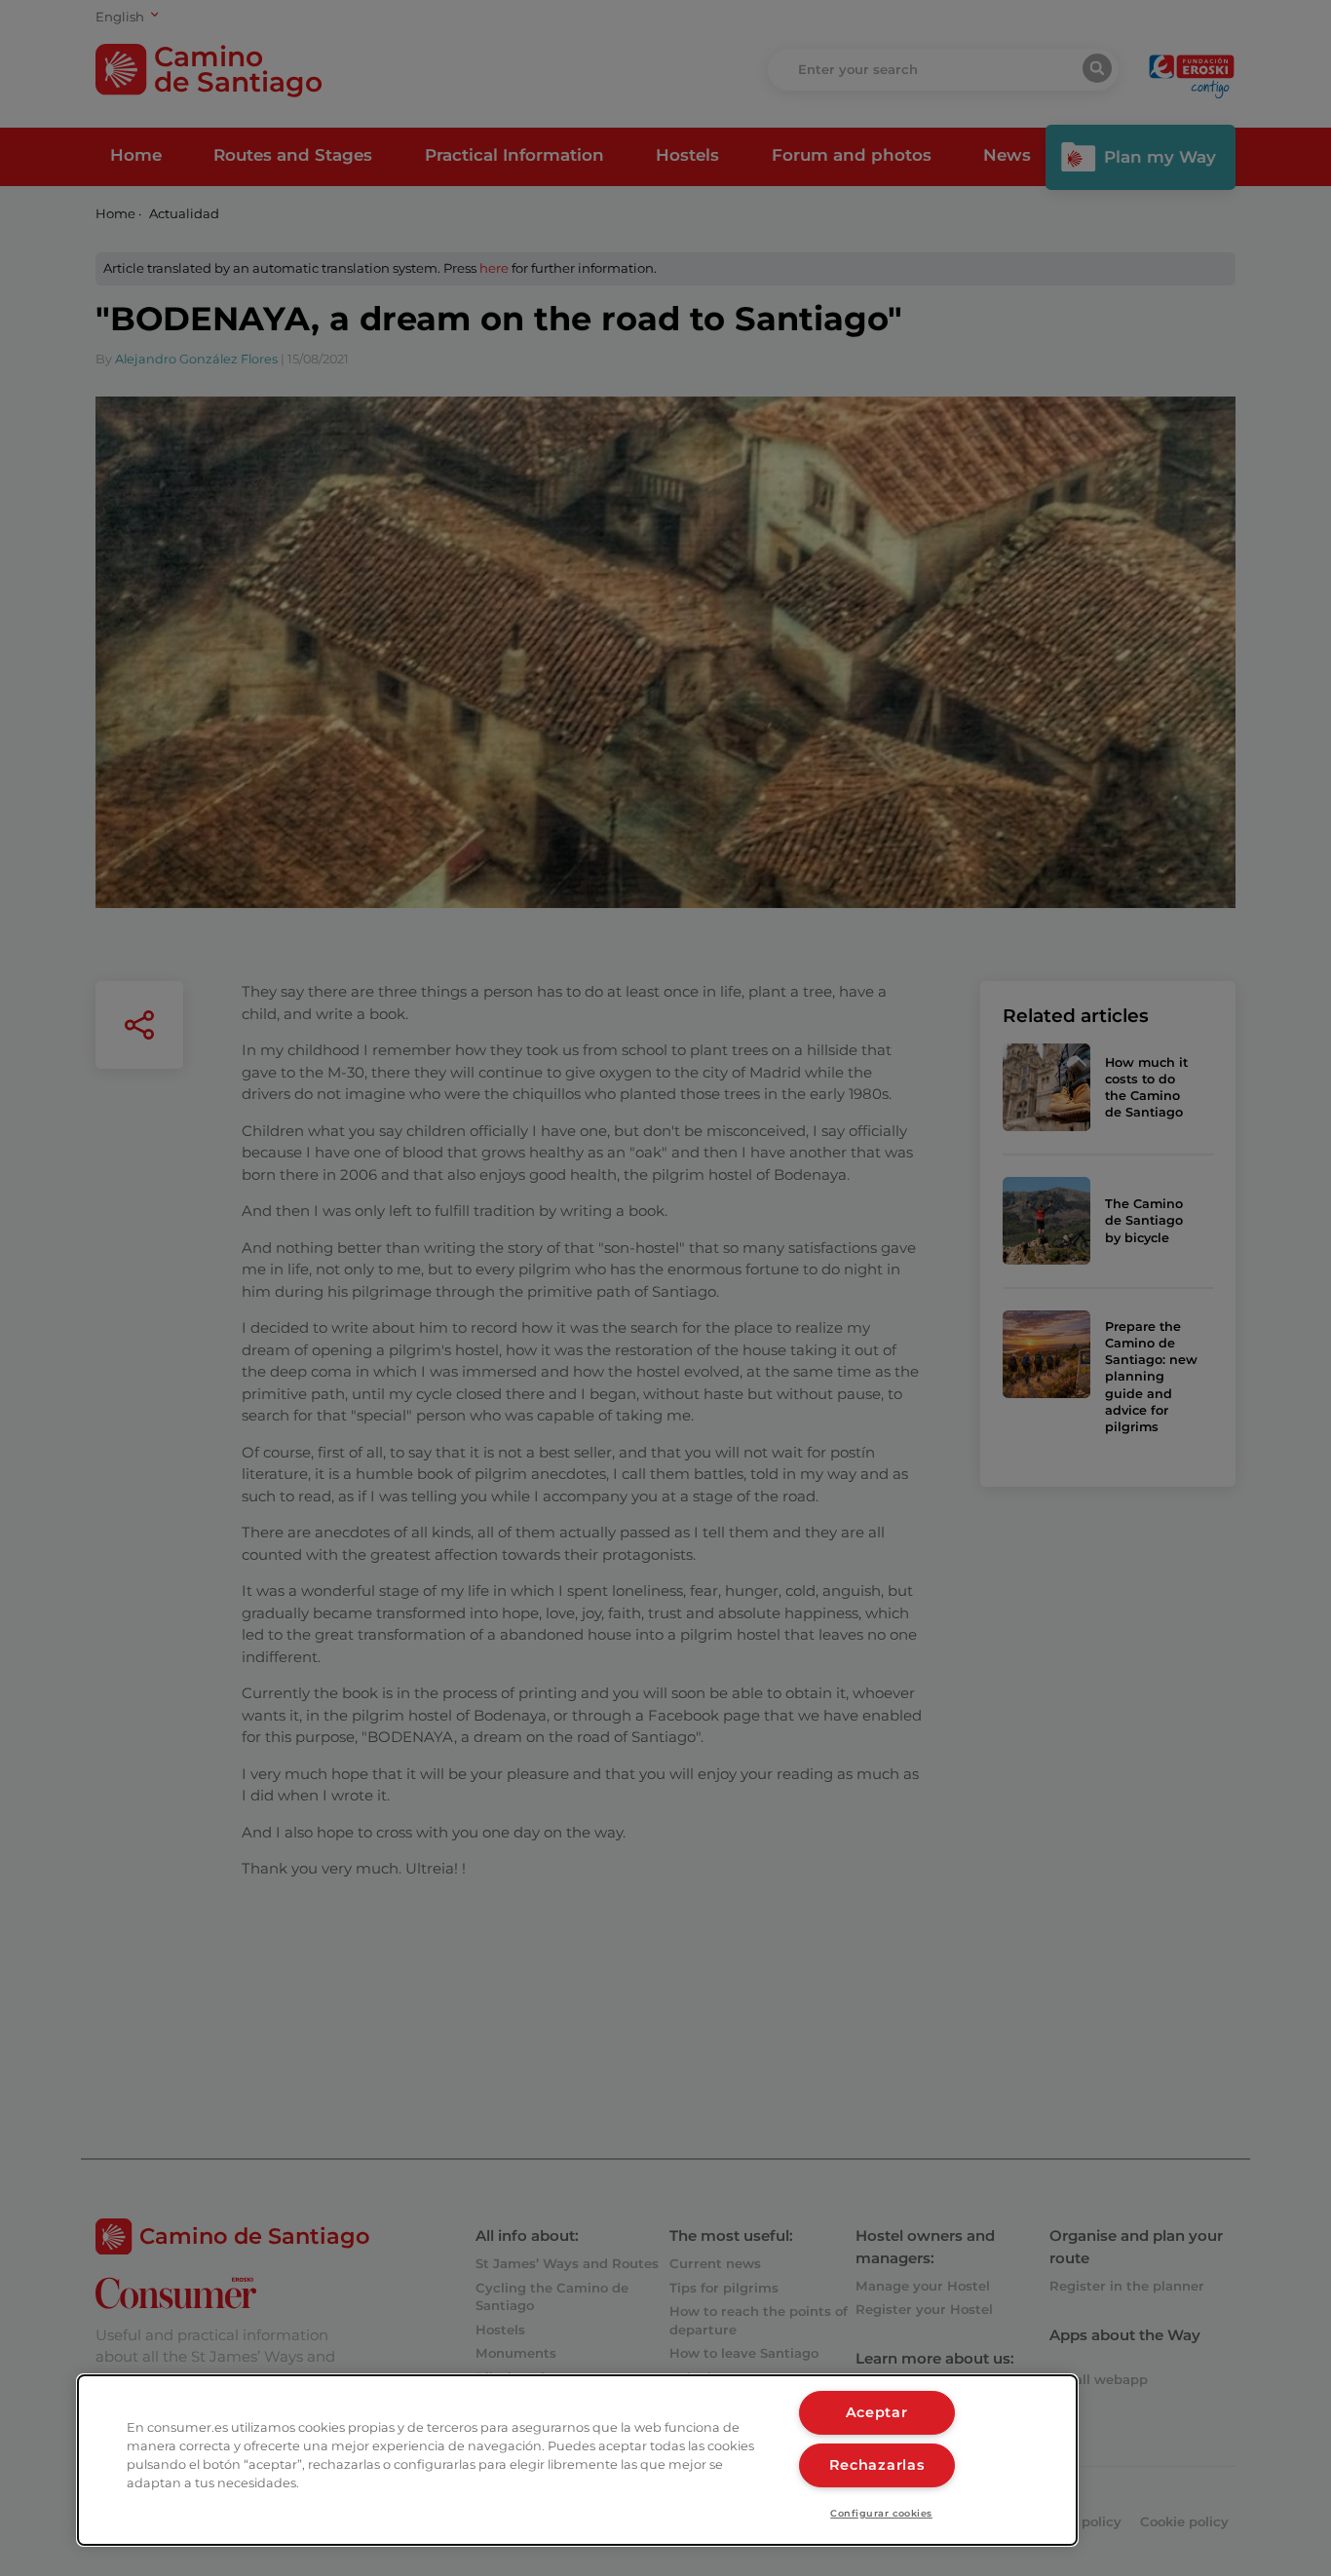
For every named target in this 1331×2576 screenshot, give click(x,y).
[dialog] (577, 2460)
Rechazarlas (877, 2465)
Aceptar (877, 2412)
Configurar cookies (881, 2513)
